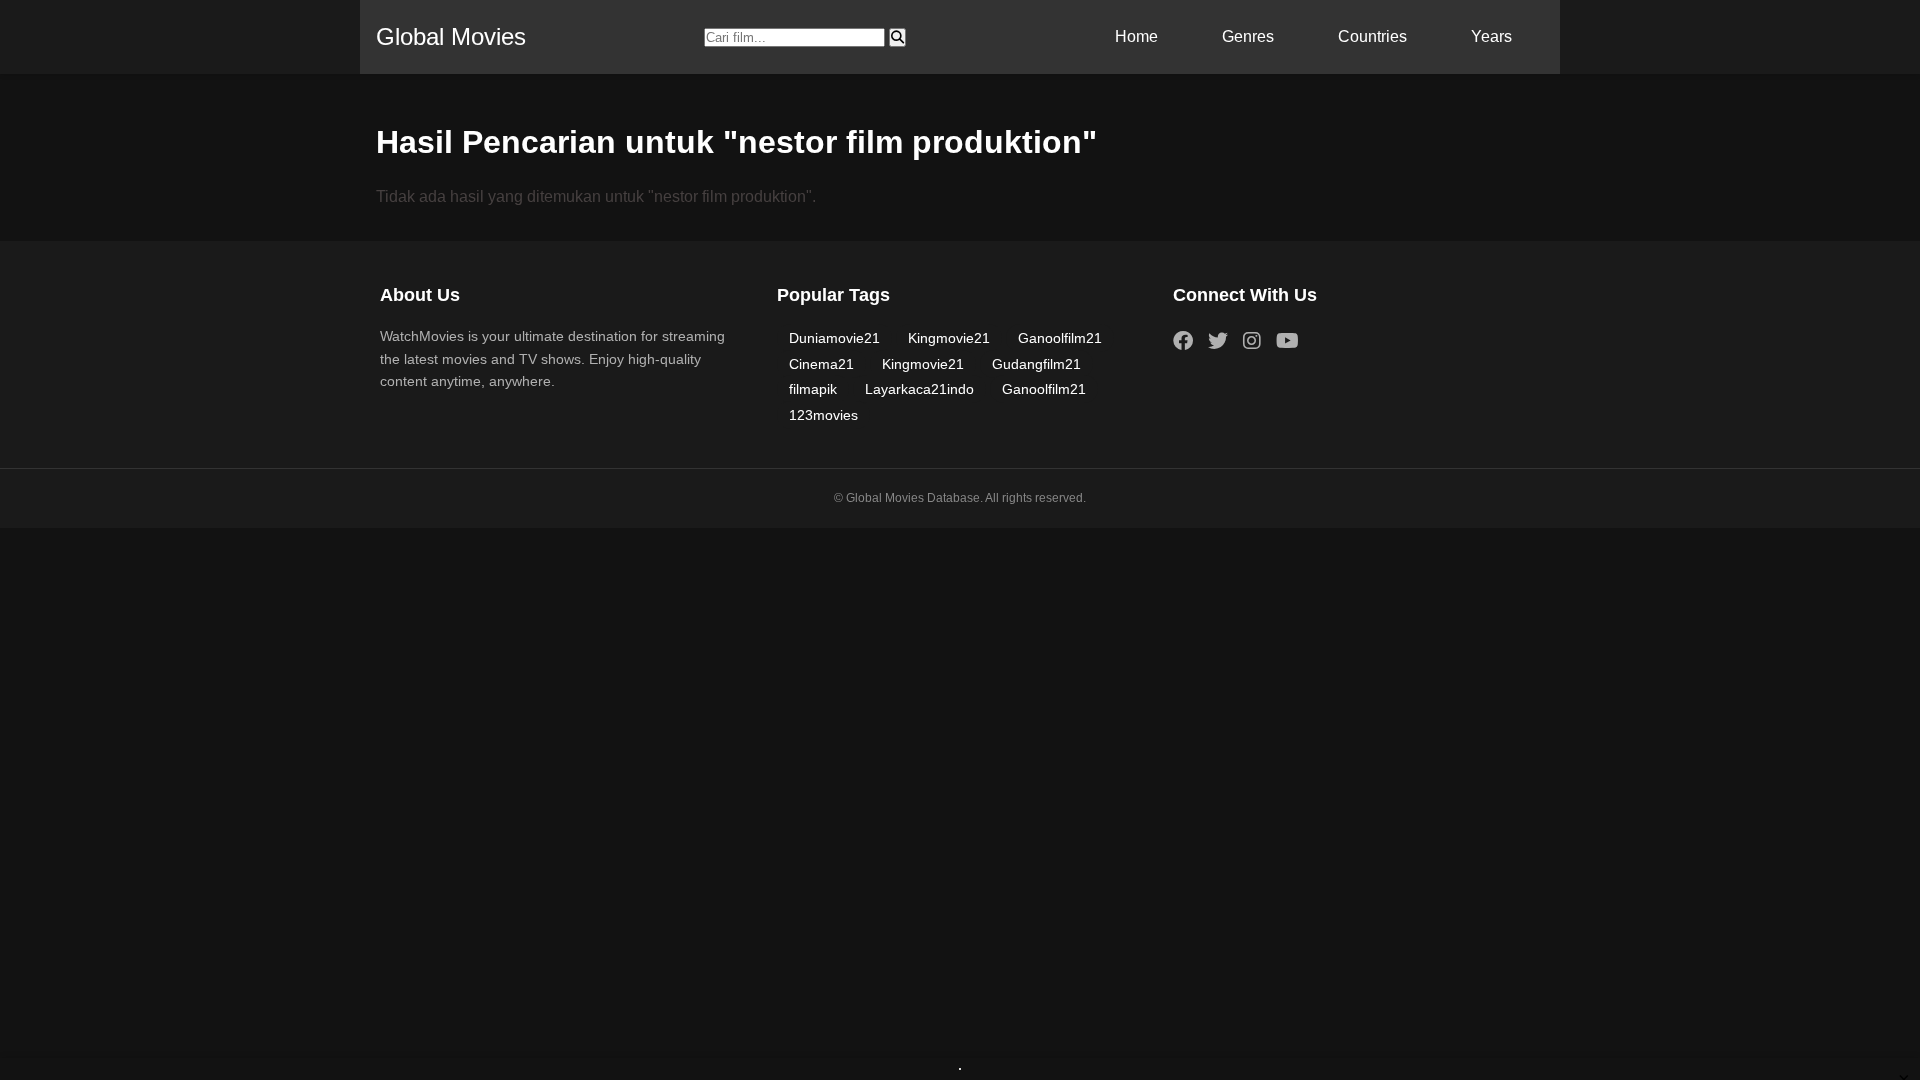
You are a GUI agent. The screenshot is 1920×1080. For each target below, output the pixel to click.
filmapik (813, 389)
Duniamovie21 (834, 338)
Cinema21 (821, 364)
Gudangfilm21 (1036, 364)
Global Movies (451, 36)
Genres (1248, 36)
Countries (1372, 36)
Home (1136, 36)
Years (1491, 36)
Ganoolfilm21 (1060, 338)
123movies (823, 415)
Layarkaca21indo (919, 389)
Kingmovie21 (949, 338)
